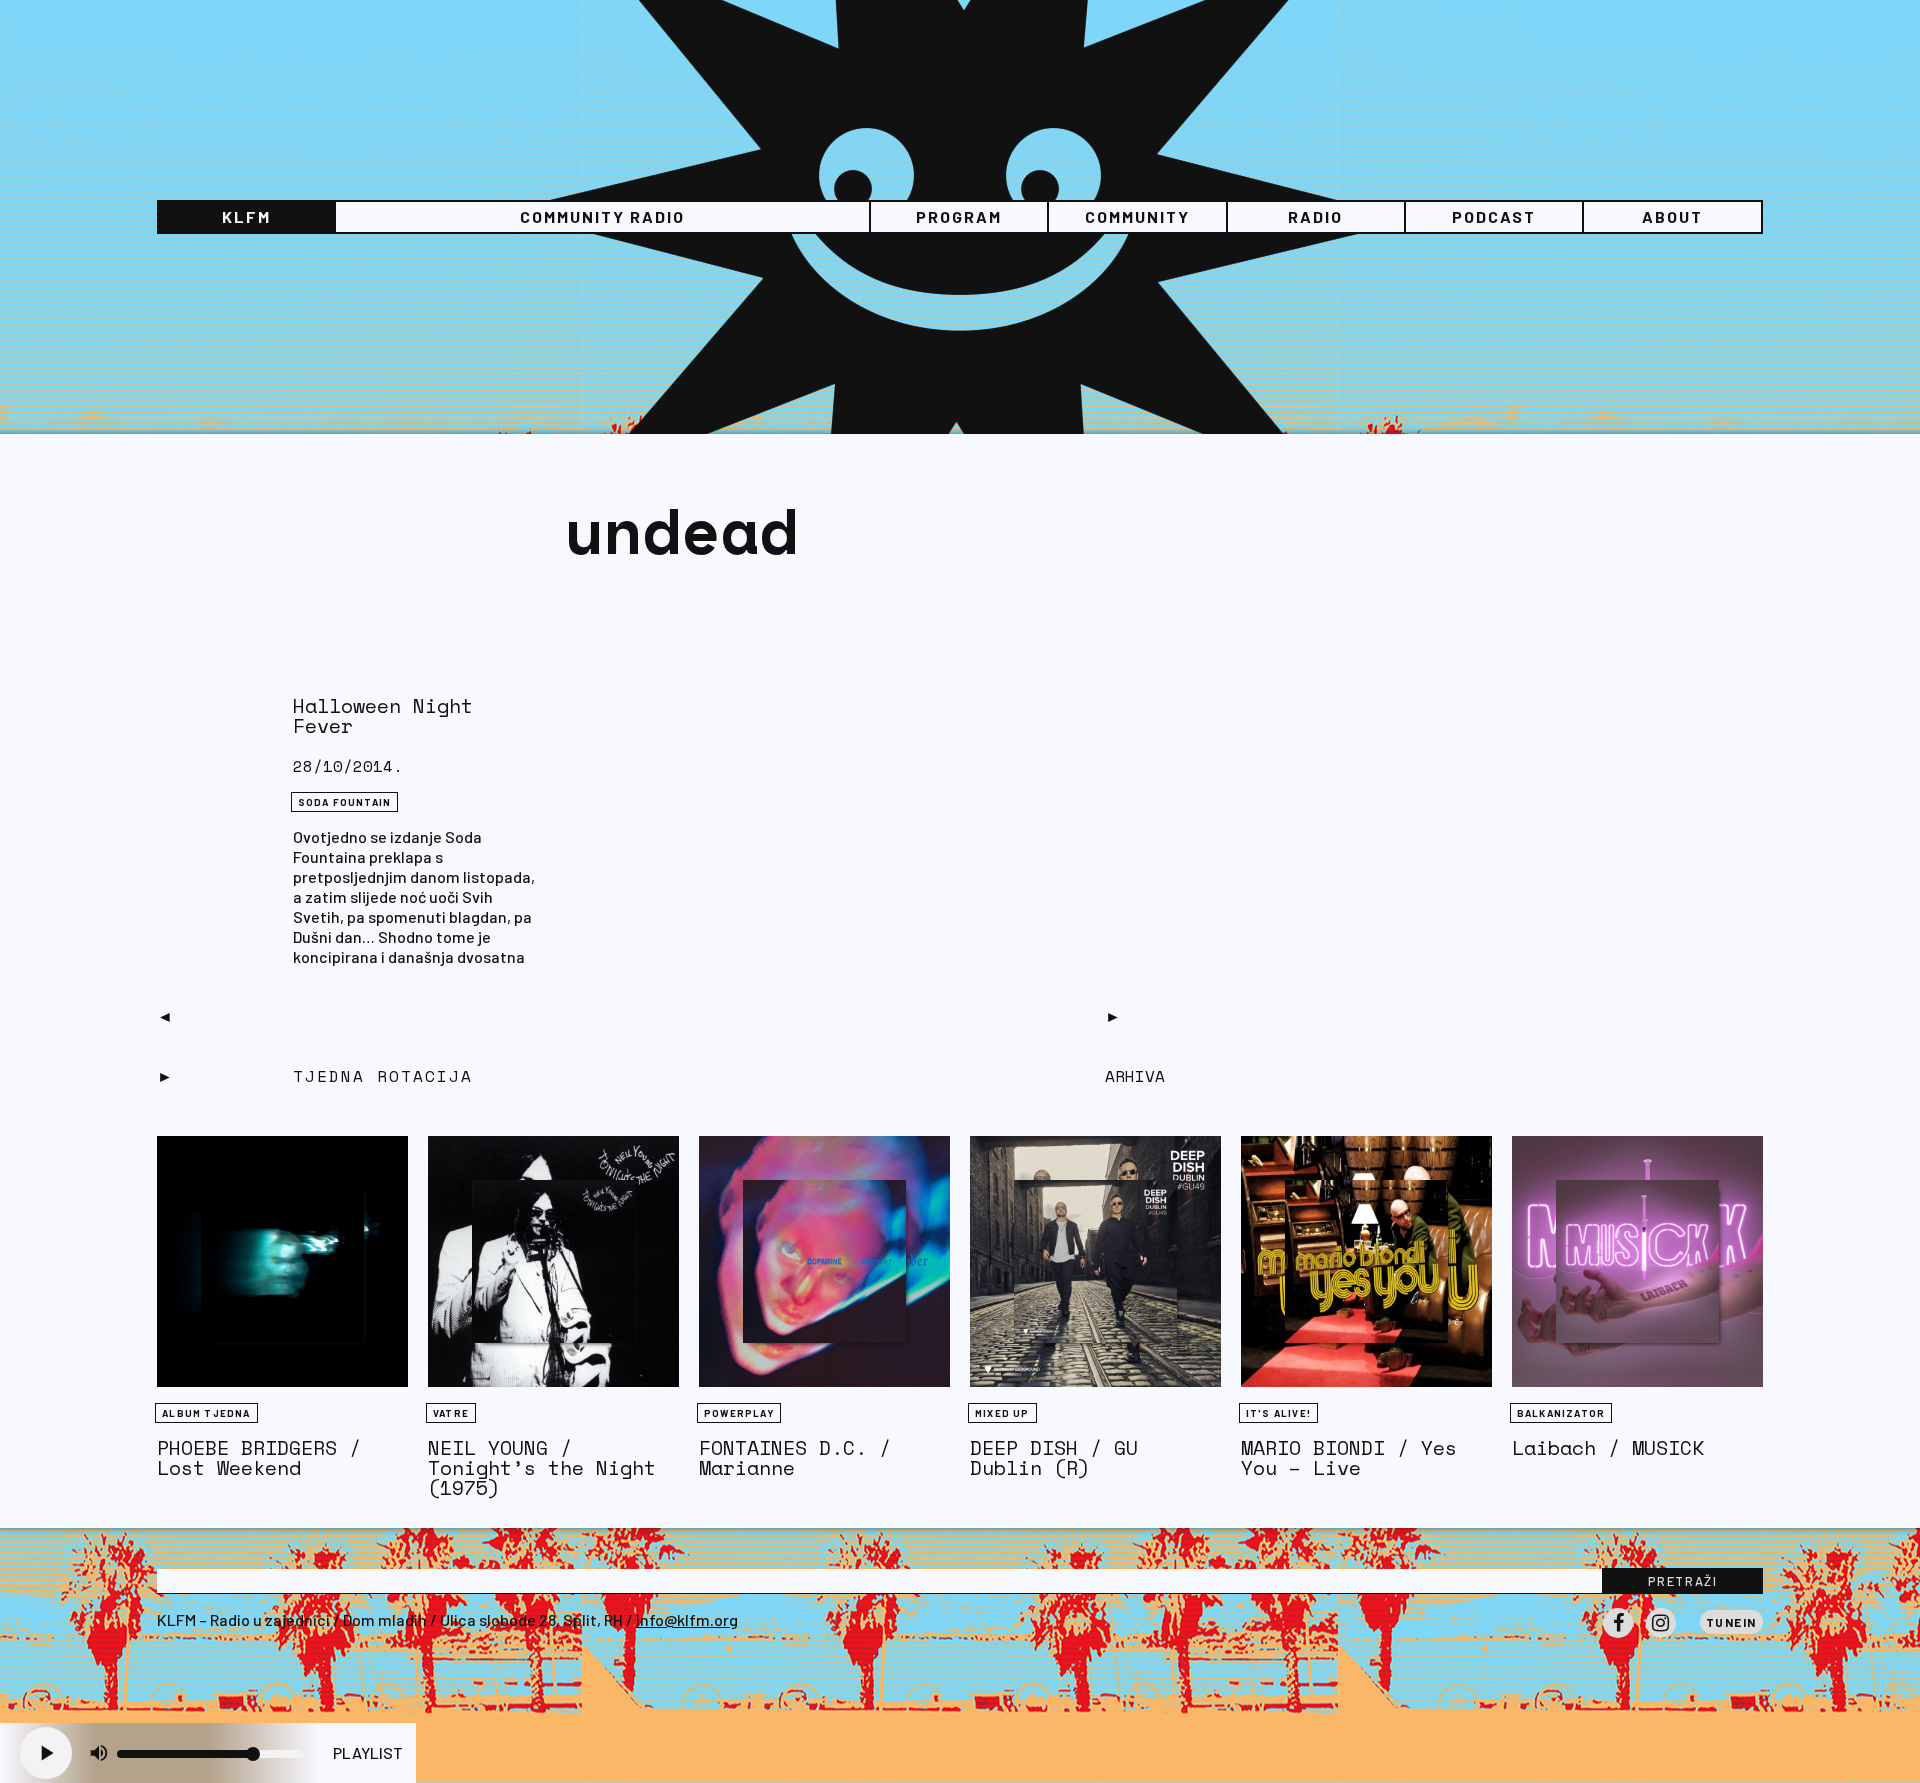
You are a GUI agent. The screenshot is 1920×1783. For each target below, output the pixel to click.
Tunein (1731, 1622)
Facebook (1618, 1637)
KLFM (246, 216)
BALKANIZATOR (1561, 1413)
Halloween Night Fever (383, 715)
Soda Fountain (345, 802)
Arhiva (1135, 1076)
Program (959, 216)
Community (1137, 216)
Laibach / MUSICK (1608, 1447)
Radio (1315, 216)
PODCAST (1494, 216)
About (1672, 216)
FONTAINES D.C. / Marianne (795, 1457)
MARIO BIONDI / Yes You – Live (1349, 1457)
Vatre (451, 1413)
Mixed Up (1002, 1413)
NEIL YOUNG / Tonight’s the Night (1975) (542, 1467)
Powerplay (739, 1413)
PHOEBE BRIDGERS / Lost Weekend (259, 1457)
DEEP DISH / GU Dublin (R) (1054, 1457)
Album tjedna (206, 1413)
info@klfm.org (687, 1619)
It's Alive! (1278, 1413)
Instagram (1661, 1637)
